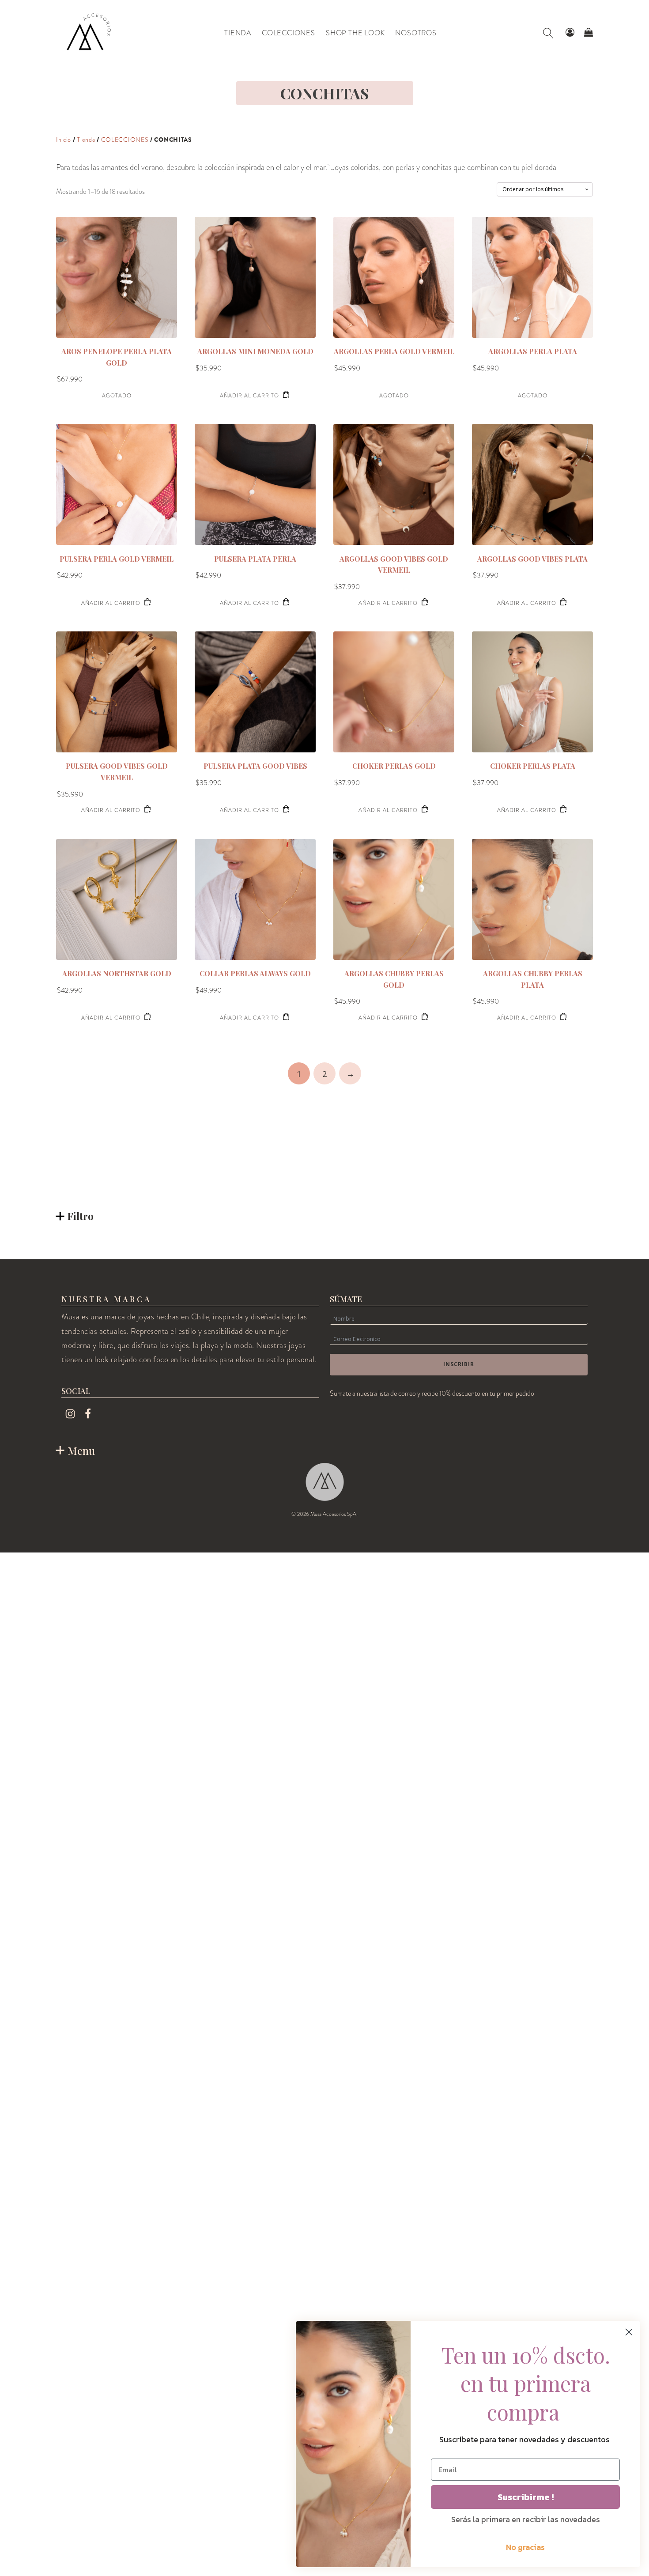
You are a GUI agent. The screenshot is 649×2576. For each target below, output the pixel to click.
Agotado (117, 396)
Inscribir (459, 1364)
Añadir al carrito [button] (249, 396)
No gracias (525, 2547)
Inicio (64, 140)
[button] (570, 33)
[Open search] (548, 33)
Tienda (86, 140)
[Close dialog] (629, 2332)
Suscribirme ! (526, 2497)
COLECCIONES (125, 140)
